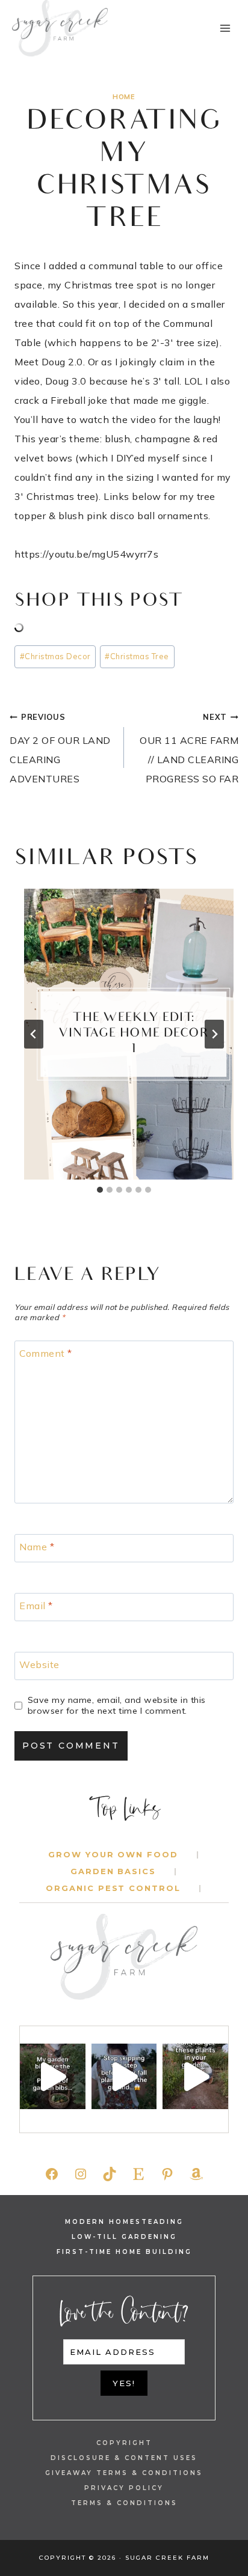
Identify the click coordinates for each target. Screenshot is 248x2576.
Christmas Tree (137, 656)
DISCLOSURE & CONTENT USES (124, 2458)
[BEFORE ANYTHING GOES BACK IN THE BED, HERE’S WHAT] (124, 2076)
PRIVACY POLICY (124, 2488)
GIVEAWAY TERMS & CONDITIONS (124, 2473)
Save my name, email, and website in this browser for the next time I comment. (117, 1706)
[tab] (100, 1190)
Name (37, 1546)
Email (36, 1605)
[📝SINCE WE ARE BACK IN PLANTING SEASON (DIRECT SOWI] (195, 2076)
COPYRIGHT (124, 2443)
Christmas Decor (55, 656)
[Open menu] (225, 28)
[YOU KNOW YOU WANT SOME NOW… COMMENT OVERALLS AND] (53, 2076)
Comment (46, 1353)
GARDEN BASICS (113, 1871)
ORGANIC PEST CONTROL (113, 1888)
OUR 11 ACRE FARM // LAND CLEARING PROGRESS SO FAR (189, 748)
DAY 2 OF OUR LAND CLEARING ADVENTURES (60, 748)
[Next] (214, 1034)
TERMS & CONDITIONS (124, 2503)
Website (39, 1664)
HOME (124, 97)
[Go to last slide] (34, 1034)
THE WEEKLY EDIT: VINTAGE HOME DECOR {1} (133, 1034)
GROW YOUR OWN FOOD (113, 1854)
